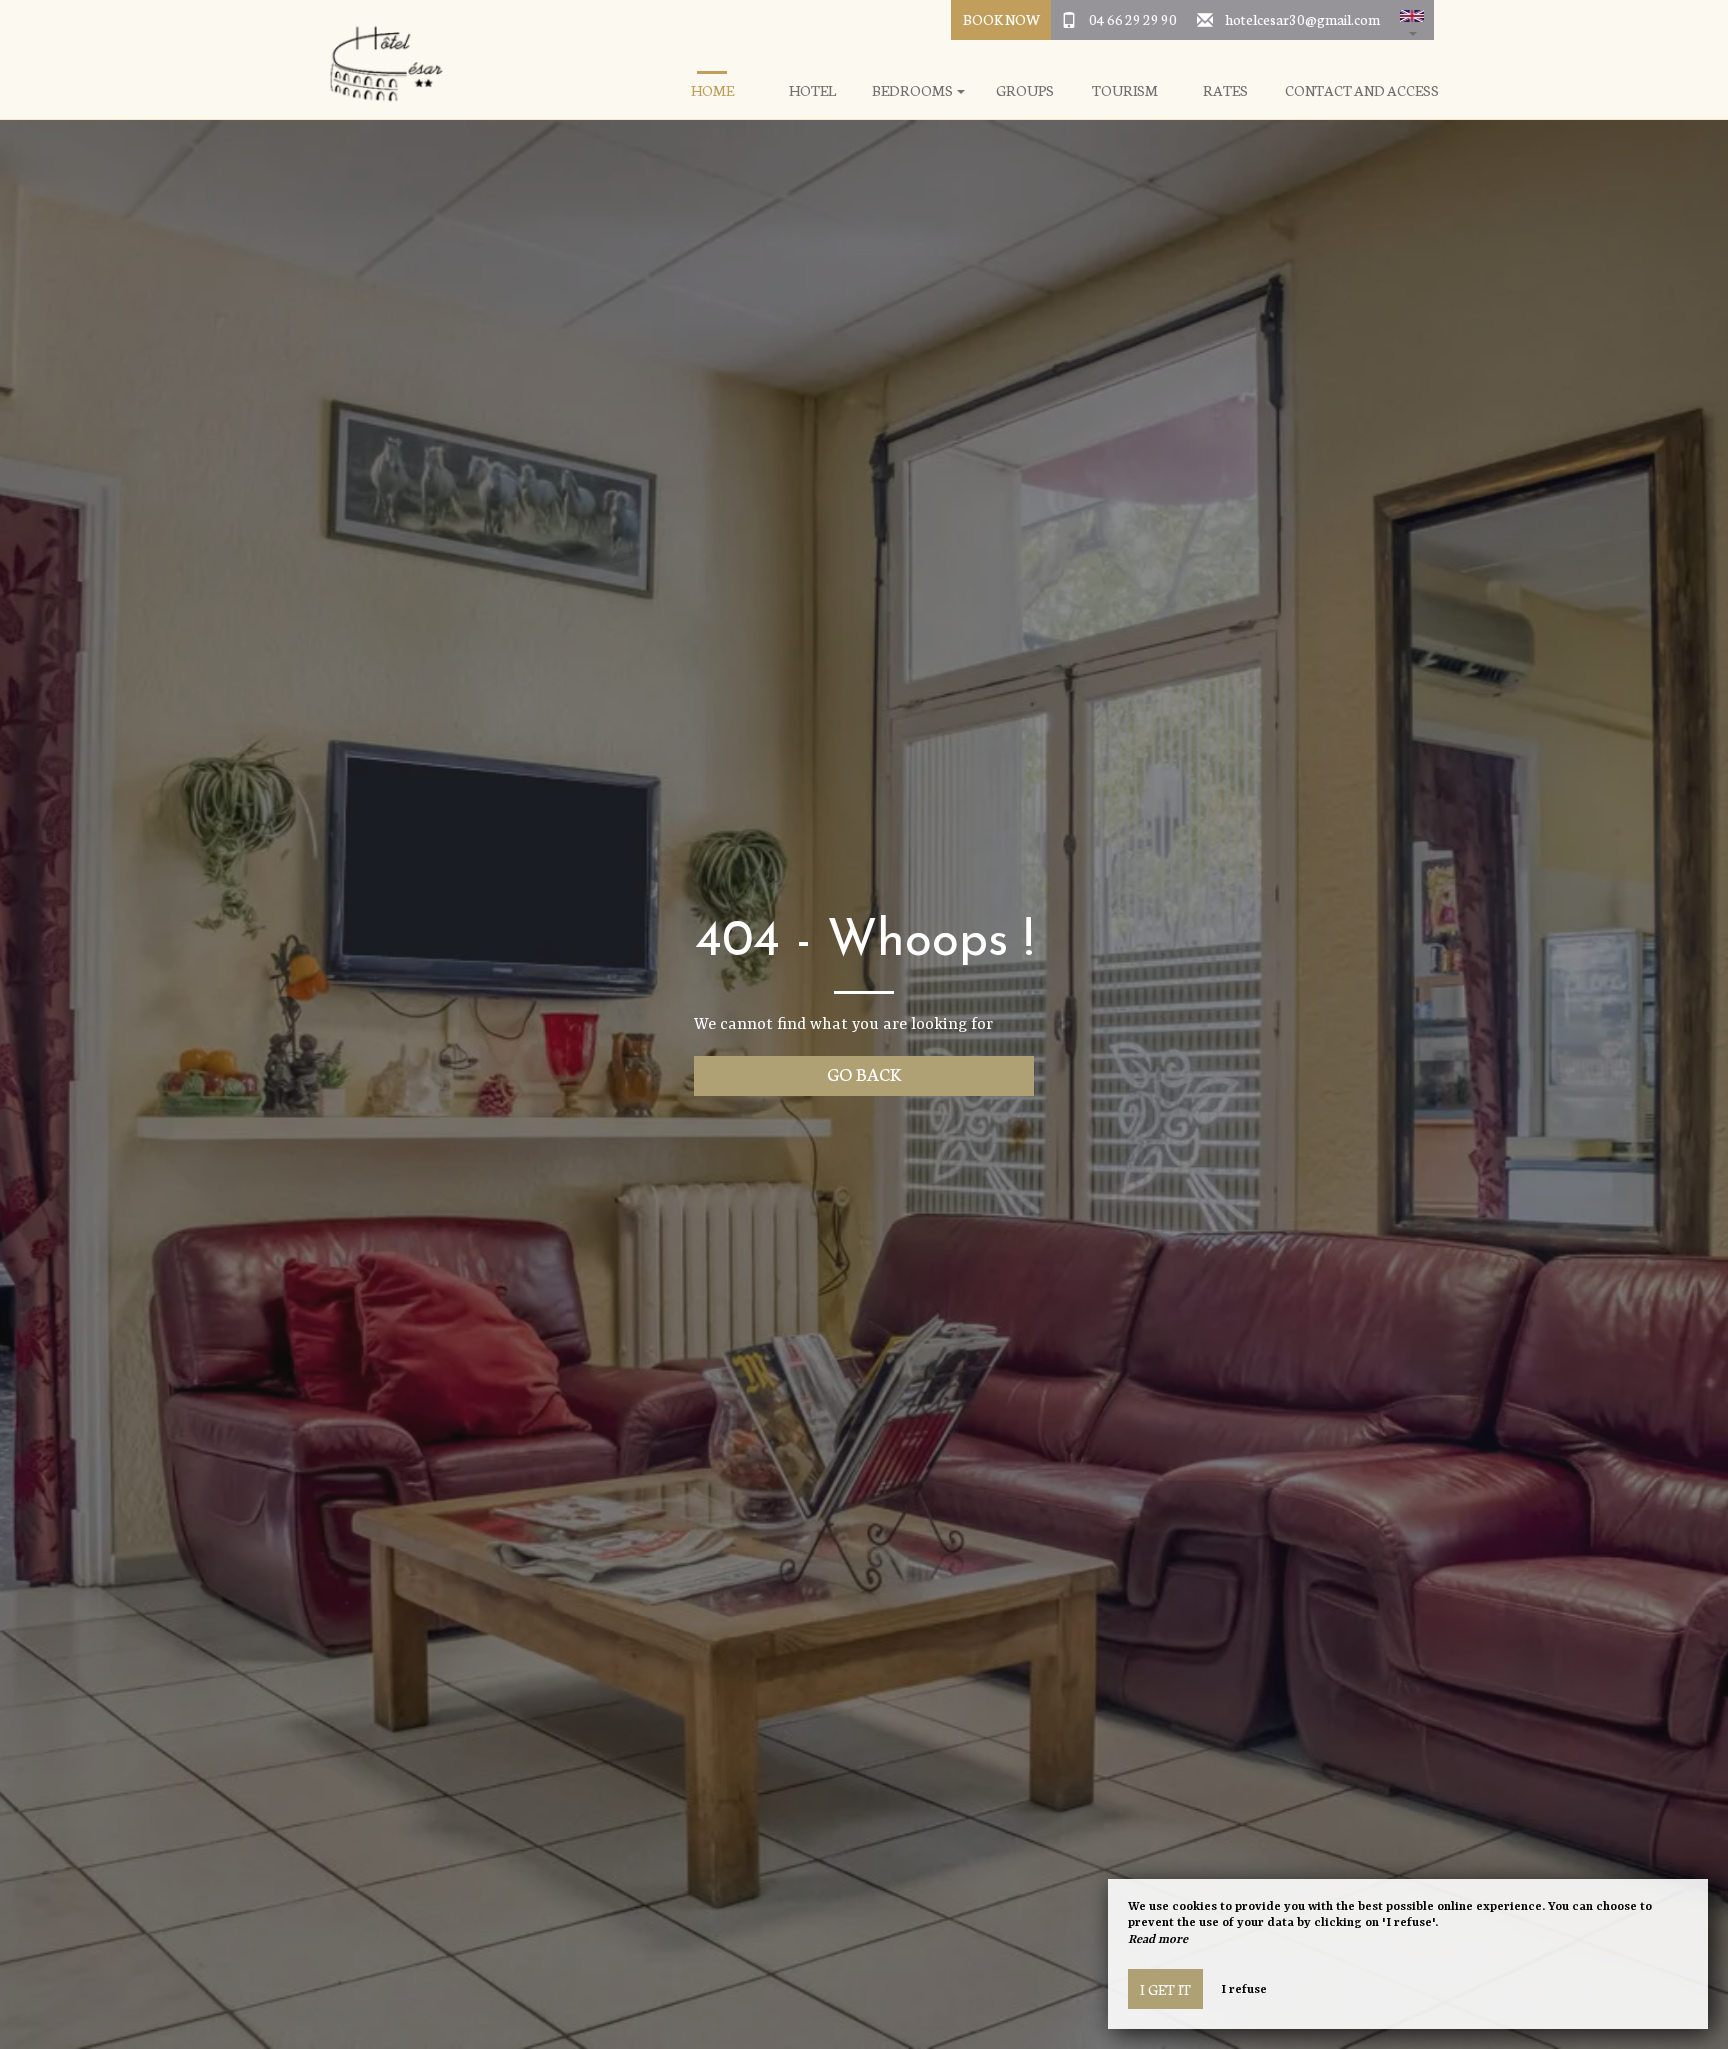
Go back (864, 1073)
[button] (1412, 20)
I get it (1165, 1989)
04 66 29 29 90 (1133, 19)
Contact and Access (1362, 90)
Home (712, 90)
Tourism (1125, 90)
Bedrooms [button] (913, 90)
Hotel (812, 90)
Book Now (1001, 19)
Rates (1225, 90)
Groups (1025, 90)
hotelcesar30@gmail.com (1302, 19)
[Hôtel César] (379, 60)
